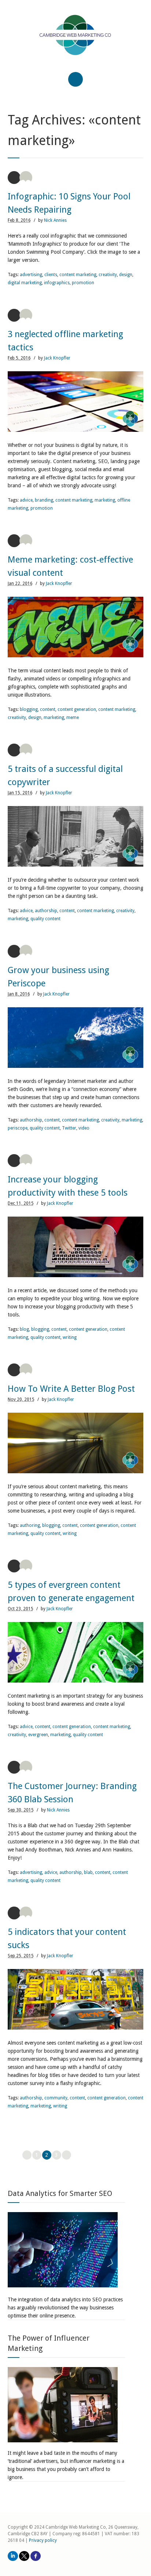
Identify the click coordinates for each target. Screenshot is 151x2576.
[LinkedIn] (13, 2556)
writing (70, 1337)
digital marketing (25, 283)
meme (73, 718)
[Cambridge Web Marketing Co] (76, 41)
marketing (105, 500)
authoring (30, 1525)
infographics (57, 283)
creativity (108, 275)
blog (24, 1329)
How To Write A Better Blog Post (71, 1389)
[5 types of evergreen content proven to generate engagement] (76, 1652)
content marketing (78, 275)
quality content (45, 919)
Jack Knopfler (57, 358)
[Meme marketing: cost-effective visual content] (76, 627)
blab (88, 1872)
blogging (29, 709)
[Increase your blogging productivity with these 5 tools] (76, 1247)
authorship (46, 911)
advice (26, 500)
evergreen (38, 1735)
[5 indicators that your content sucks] (76, 1999)
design (126, 275)
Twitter (69, 1128)
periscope (18, 1128)
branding (44, 500)
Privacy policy (43, 2540)
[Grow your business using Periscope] (76, 1038)
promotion (83, 283)
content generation (77, 709)
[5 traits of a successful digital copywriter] (76, 836)
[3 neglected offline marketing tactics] (76, 402)
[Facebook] (36, 2556)
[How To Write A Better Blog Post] (76, 1443)
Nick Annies (55, 220)
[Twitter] (24, 2556)
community (56, 2098)
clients (51, 275)
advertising (31, 275)
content (48, 709)
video (84, 1128)
